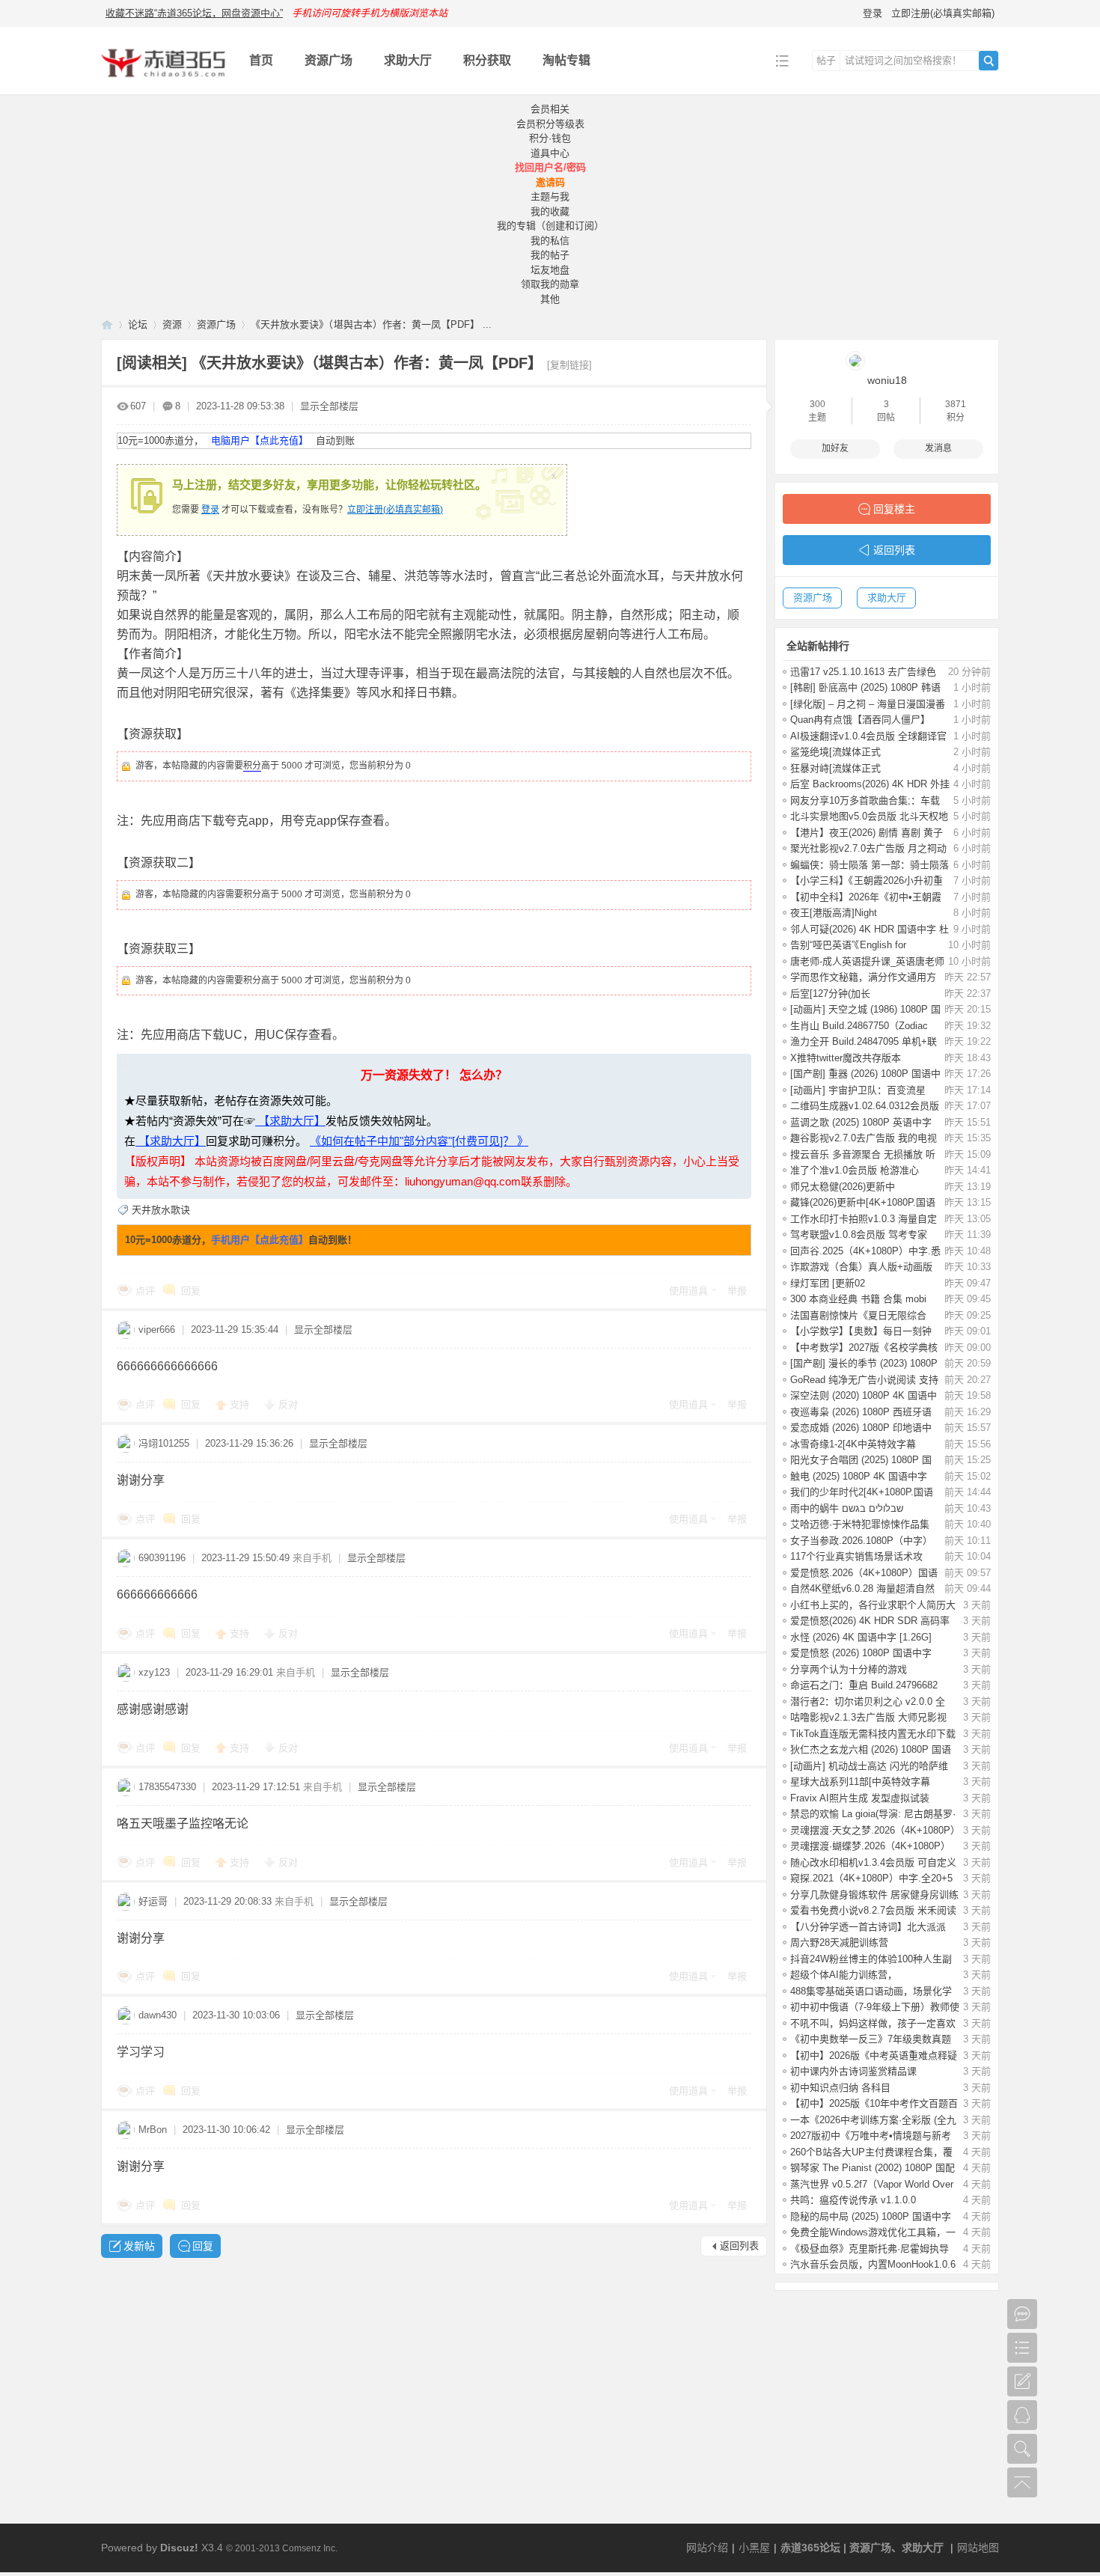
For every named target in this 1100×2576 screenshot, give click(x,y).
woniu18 (887, 380)
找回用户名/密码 (550, 167)
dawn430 (158, 2015)
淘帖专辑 (566, 60)
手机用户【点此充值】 (260, 1240)
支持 (241, 1404)
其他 (550, 299)
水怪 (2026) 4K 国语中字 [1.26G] (861, 1637)
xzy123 (154, 1672)
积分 (252, 766)
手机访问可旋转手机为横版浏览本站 (370, 13)
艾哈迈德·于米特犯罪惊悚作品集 (860, 1524)
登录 (873, 13)
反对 (288, 1404)
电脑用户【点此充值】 (260, 440)
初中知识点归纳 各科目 (840, 2088)
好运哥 (153, 1901)
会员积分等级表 (550, 124)
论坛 (138, 324)
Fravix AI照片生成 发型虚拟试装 (860, 1798)
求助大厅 (408, 60)
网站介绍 (707, 2548)
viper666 (157, 1330)
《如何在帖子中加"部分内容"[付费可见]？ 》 (419, 1141)
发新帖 (139, 2246)
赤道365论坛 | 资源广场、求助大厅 (862, 2548)
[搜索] (989, 61)
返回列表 (739, 2246)
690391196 (162, 1558)
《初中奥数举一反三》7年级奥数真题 (871, 2039)
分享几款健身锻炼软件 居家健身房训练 (874, 1895)
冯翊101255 (164, 1443)
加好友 (835, 448)
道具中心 (550, 153)
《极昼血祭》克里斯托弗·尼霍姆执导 (870, 2249)
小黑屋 (754, 2548)
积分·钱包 (550, 138)
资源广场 (329, 60)
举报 (737, 1291)
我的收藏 (550, 211)
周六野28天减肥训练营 (839, 1942)
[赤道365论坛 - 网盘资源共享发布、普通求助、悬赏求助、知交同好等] (164, 83)
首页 (261, 60)
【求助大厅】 (290, 1121)
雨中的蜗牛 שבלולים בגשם (847, 1508)
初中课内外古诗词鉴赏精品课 (853, 2071)
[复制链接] (569, 365)
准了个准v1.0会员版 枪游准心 (855, 1170)
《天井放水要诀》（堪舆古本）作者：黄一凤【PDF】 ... (371, 324)
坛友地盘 (550, 270)
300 (818, 404)
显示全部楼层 (329, 406)
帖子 (826, 60)
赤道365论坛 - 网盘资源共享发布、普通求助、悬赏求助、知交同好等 (107, 324)
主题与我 (550, 196)
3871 (956, 404)
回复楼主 (894, 509)
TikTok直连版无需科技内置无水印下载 (873, 1734)
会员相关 (550, 109)
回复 (191, 1291)
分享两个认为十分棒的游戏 (849, 1669)
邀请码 (550, 182)
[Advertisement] (550, 2411)
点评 (145, 1291)
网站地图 (978, 2548)
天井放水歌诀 (161, 1210)
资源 (172, 324)
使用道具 (688, 1291)
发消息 (938, 448)
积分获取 (487, 60)
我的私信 (550, 241)
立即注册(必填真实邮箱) (943, 13)
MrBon (153, 2130)
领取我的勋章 (550, 284)
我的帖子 (550, 255)
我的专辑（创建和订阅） (550, 226)
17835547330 (167, 1787)
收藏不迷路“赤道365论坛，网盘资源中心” (194, 13)
